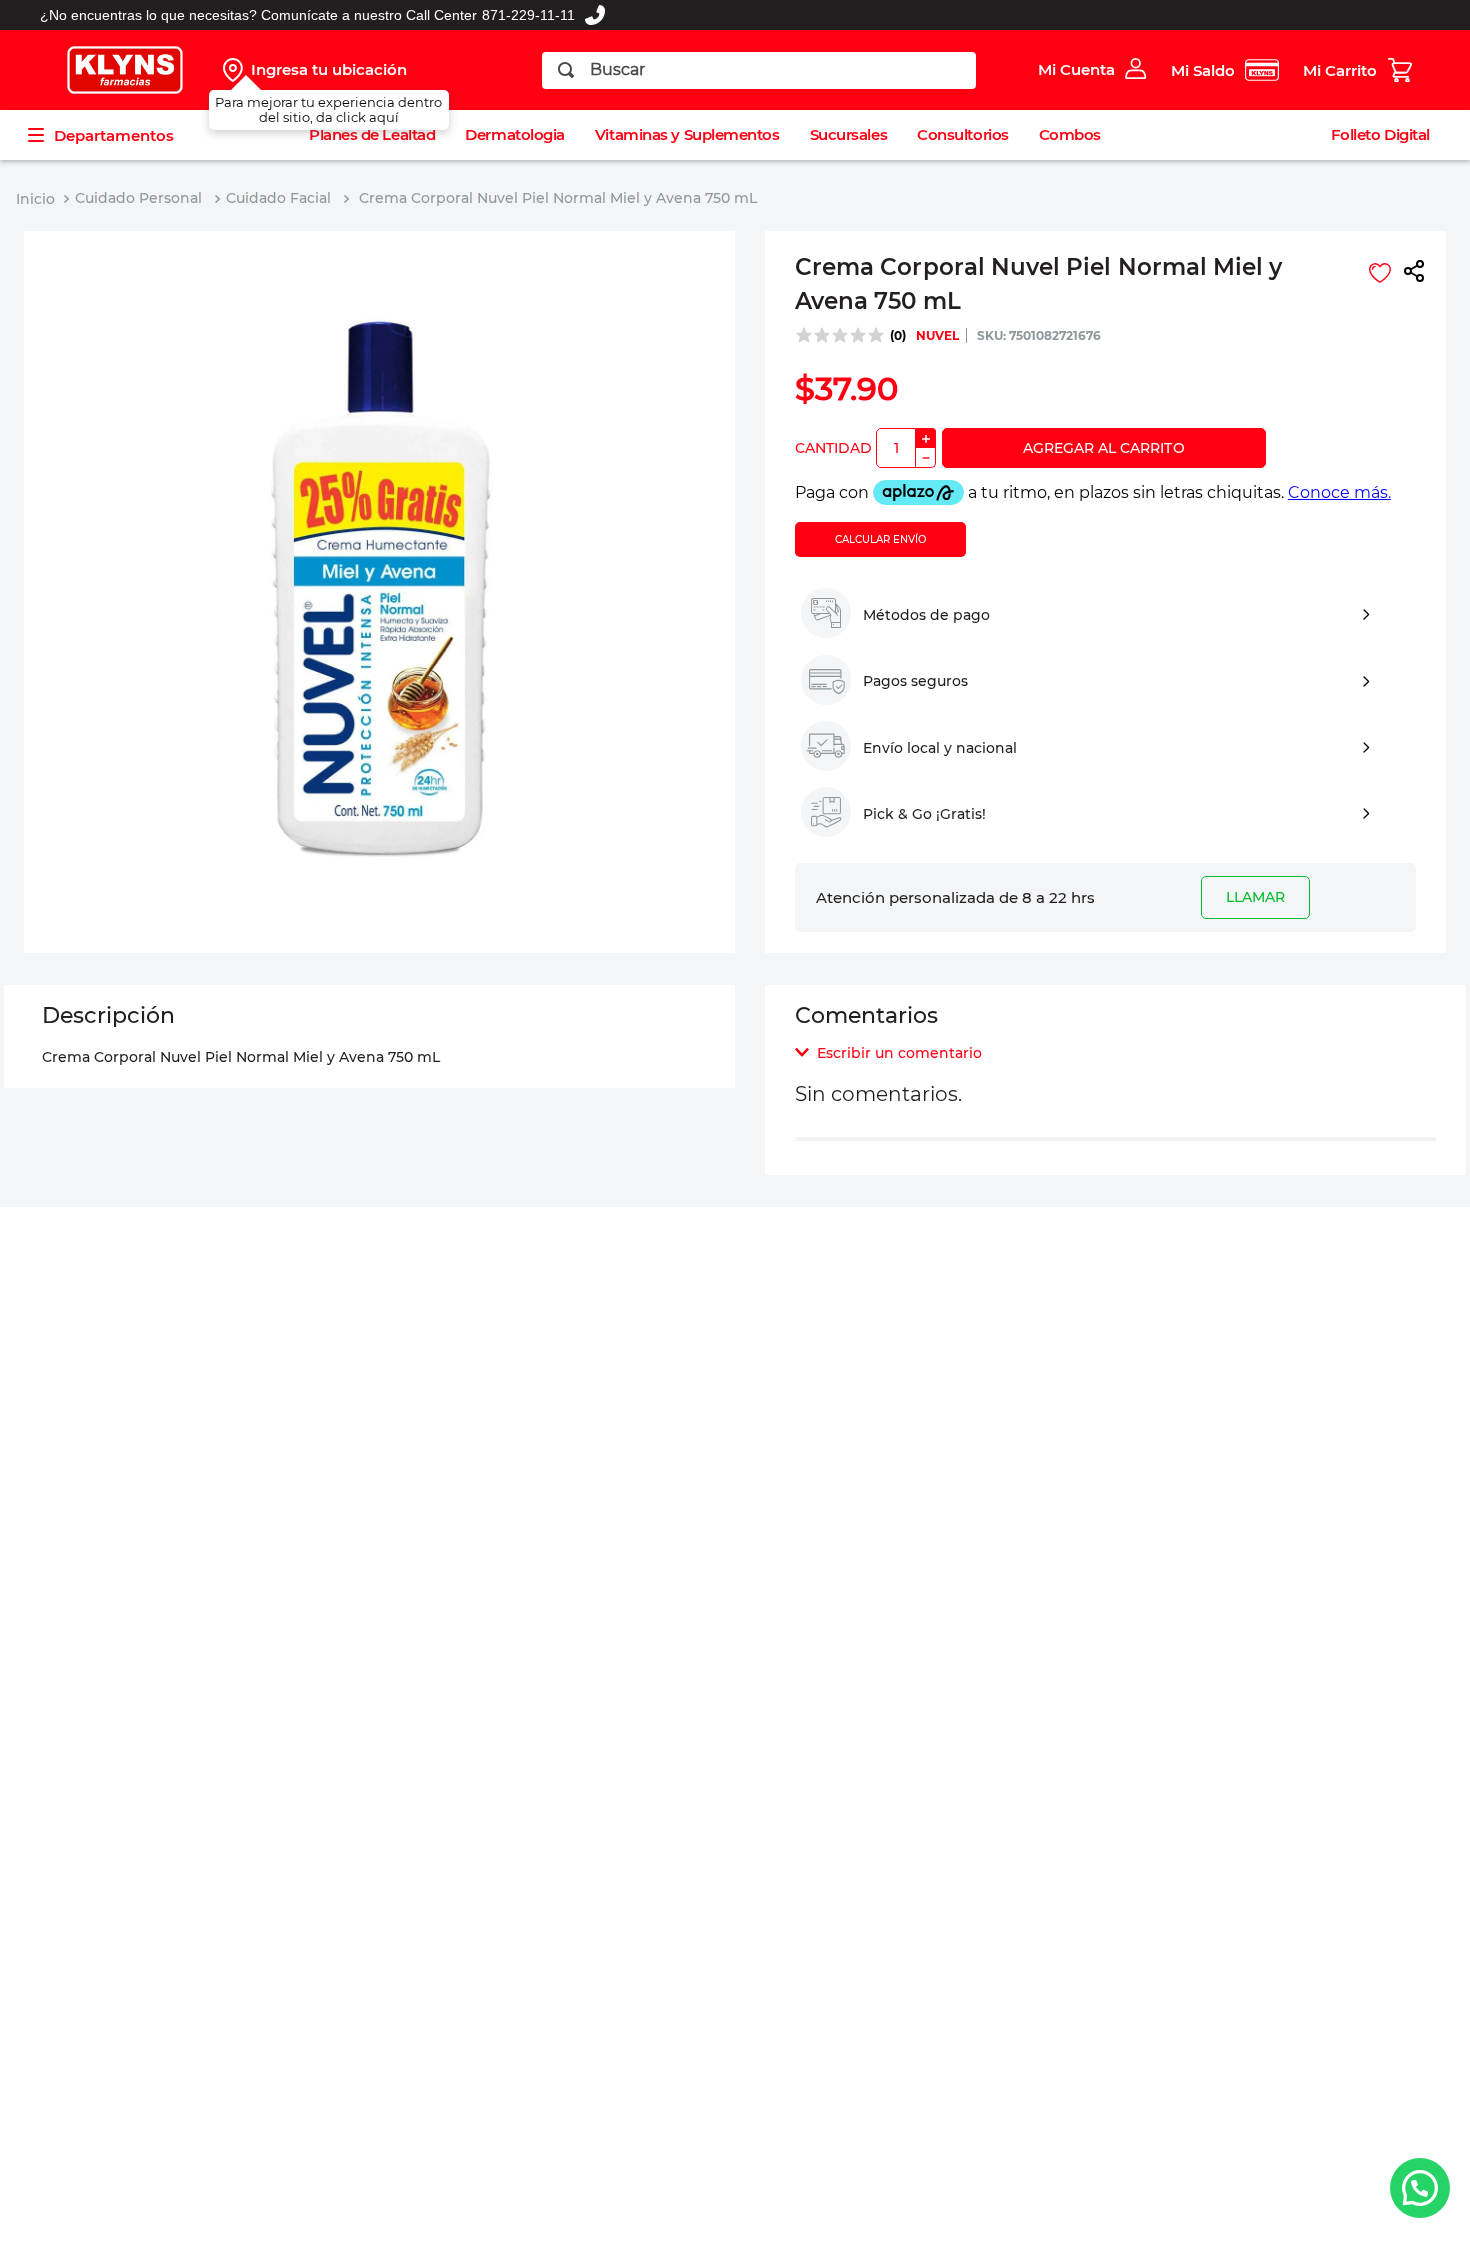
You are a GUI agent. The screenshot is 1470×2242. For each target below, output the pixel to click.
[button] (1414, 273)
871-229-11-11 (528, 15)
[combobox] (759, 70)
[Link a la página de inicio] (35, 199)
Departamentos (114, 135)
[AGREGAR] (1103, 448)
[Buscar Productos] (566, 70)
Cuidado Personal (138, 198)
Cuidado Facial (278, 198)
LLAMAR (1255, 897)
